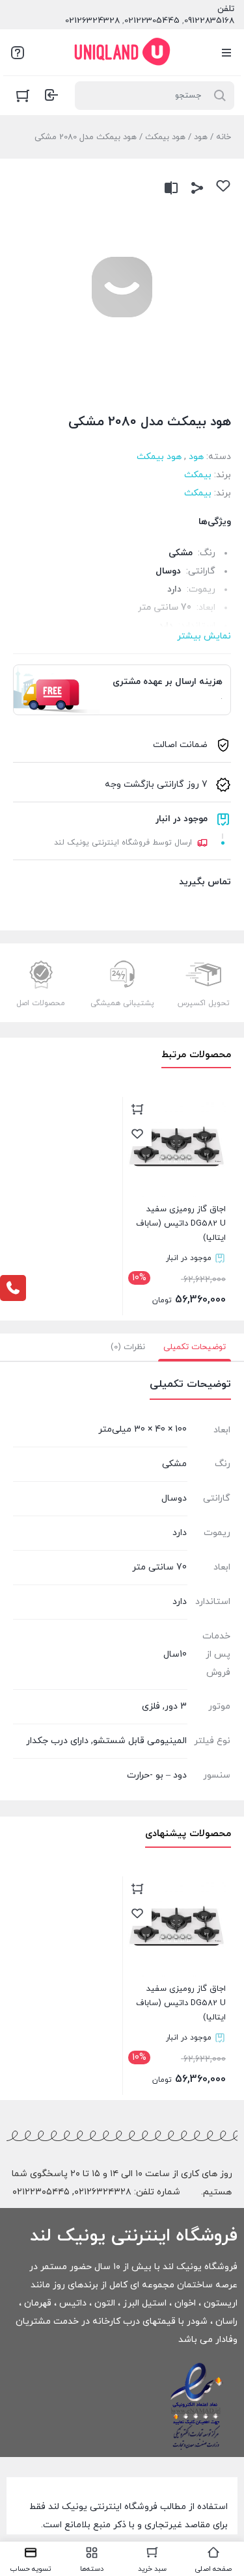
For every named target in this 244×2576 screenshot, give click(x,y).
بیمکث (198, 475)
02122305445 (152, 21)
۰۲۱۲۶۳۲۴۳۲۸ (103, 2192)
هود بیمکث (165, 137)
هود (201, 137)
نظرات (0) (128, 1347)
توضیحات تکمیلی (195, 1347)
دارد (180, 1602)
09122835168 (209, 21)
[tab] (195, 1347)
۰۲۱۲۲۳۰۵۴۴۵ (41, 2192)
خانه (224, 137)
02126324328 (92, 21)
